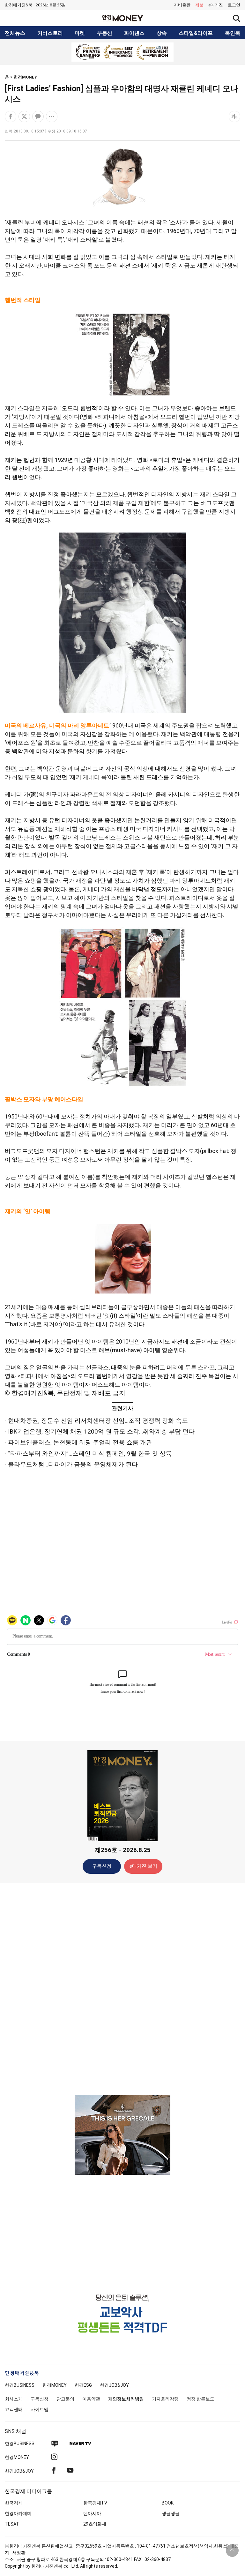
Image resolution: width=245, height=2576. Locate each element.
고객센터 (14, 2409)
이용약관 (91, 2399)
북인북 (233, 33)
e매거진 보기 (143, 1866)
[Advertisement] (122, 1989)
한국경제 (14, 2503)
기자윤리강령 (165, 2399)
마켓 (80, 33)
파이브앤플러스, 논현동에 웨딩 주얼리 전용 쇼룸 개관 (80, 1442)
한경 (20, 2385)
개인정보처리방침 (126, 2399)
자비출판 (182, 5)
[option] (122, 52)
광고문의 (65, 2399)
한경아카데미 (18, 2513)
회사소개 (14, 2399)
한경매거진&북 (19, 5)
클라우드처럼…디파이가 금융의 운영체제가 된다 (73, 1464)
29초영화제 (95, 2524)
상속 (162, 33)
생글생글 (171, 2513)
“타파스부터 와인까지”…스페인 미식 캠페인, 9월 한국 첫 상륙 (90, 1454)
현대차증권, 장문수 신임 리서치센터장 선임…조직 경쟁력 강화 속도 (98, 1421)
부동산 (105, 33)
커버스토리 (50, 33)
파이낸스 (134, 33)
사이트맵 (40, 2409)
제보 (199, 5)
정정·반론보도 (200, 2399)
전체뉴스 (15, 33)
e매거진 (216, 5)
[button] (234, 5)
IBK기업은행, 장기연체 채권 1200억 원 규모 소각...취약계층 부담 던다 (101, 1431)
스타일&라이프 (196, 33)
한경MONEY (25, 77)
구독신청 (102, 1866)
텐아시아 (92, 2513)
